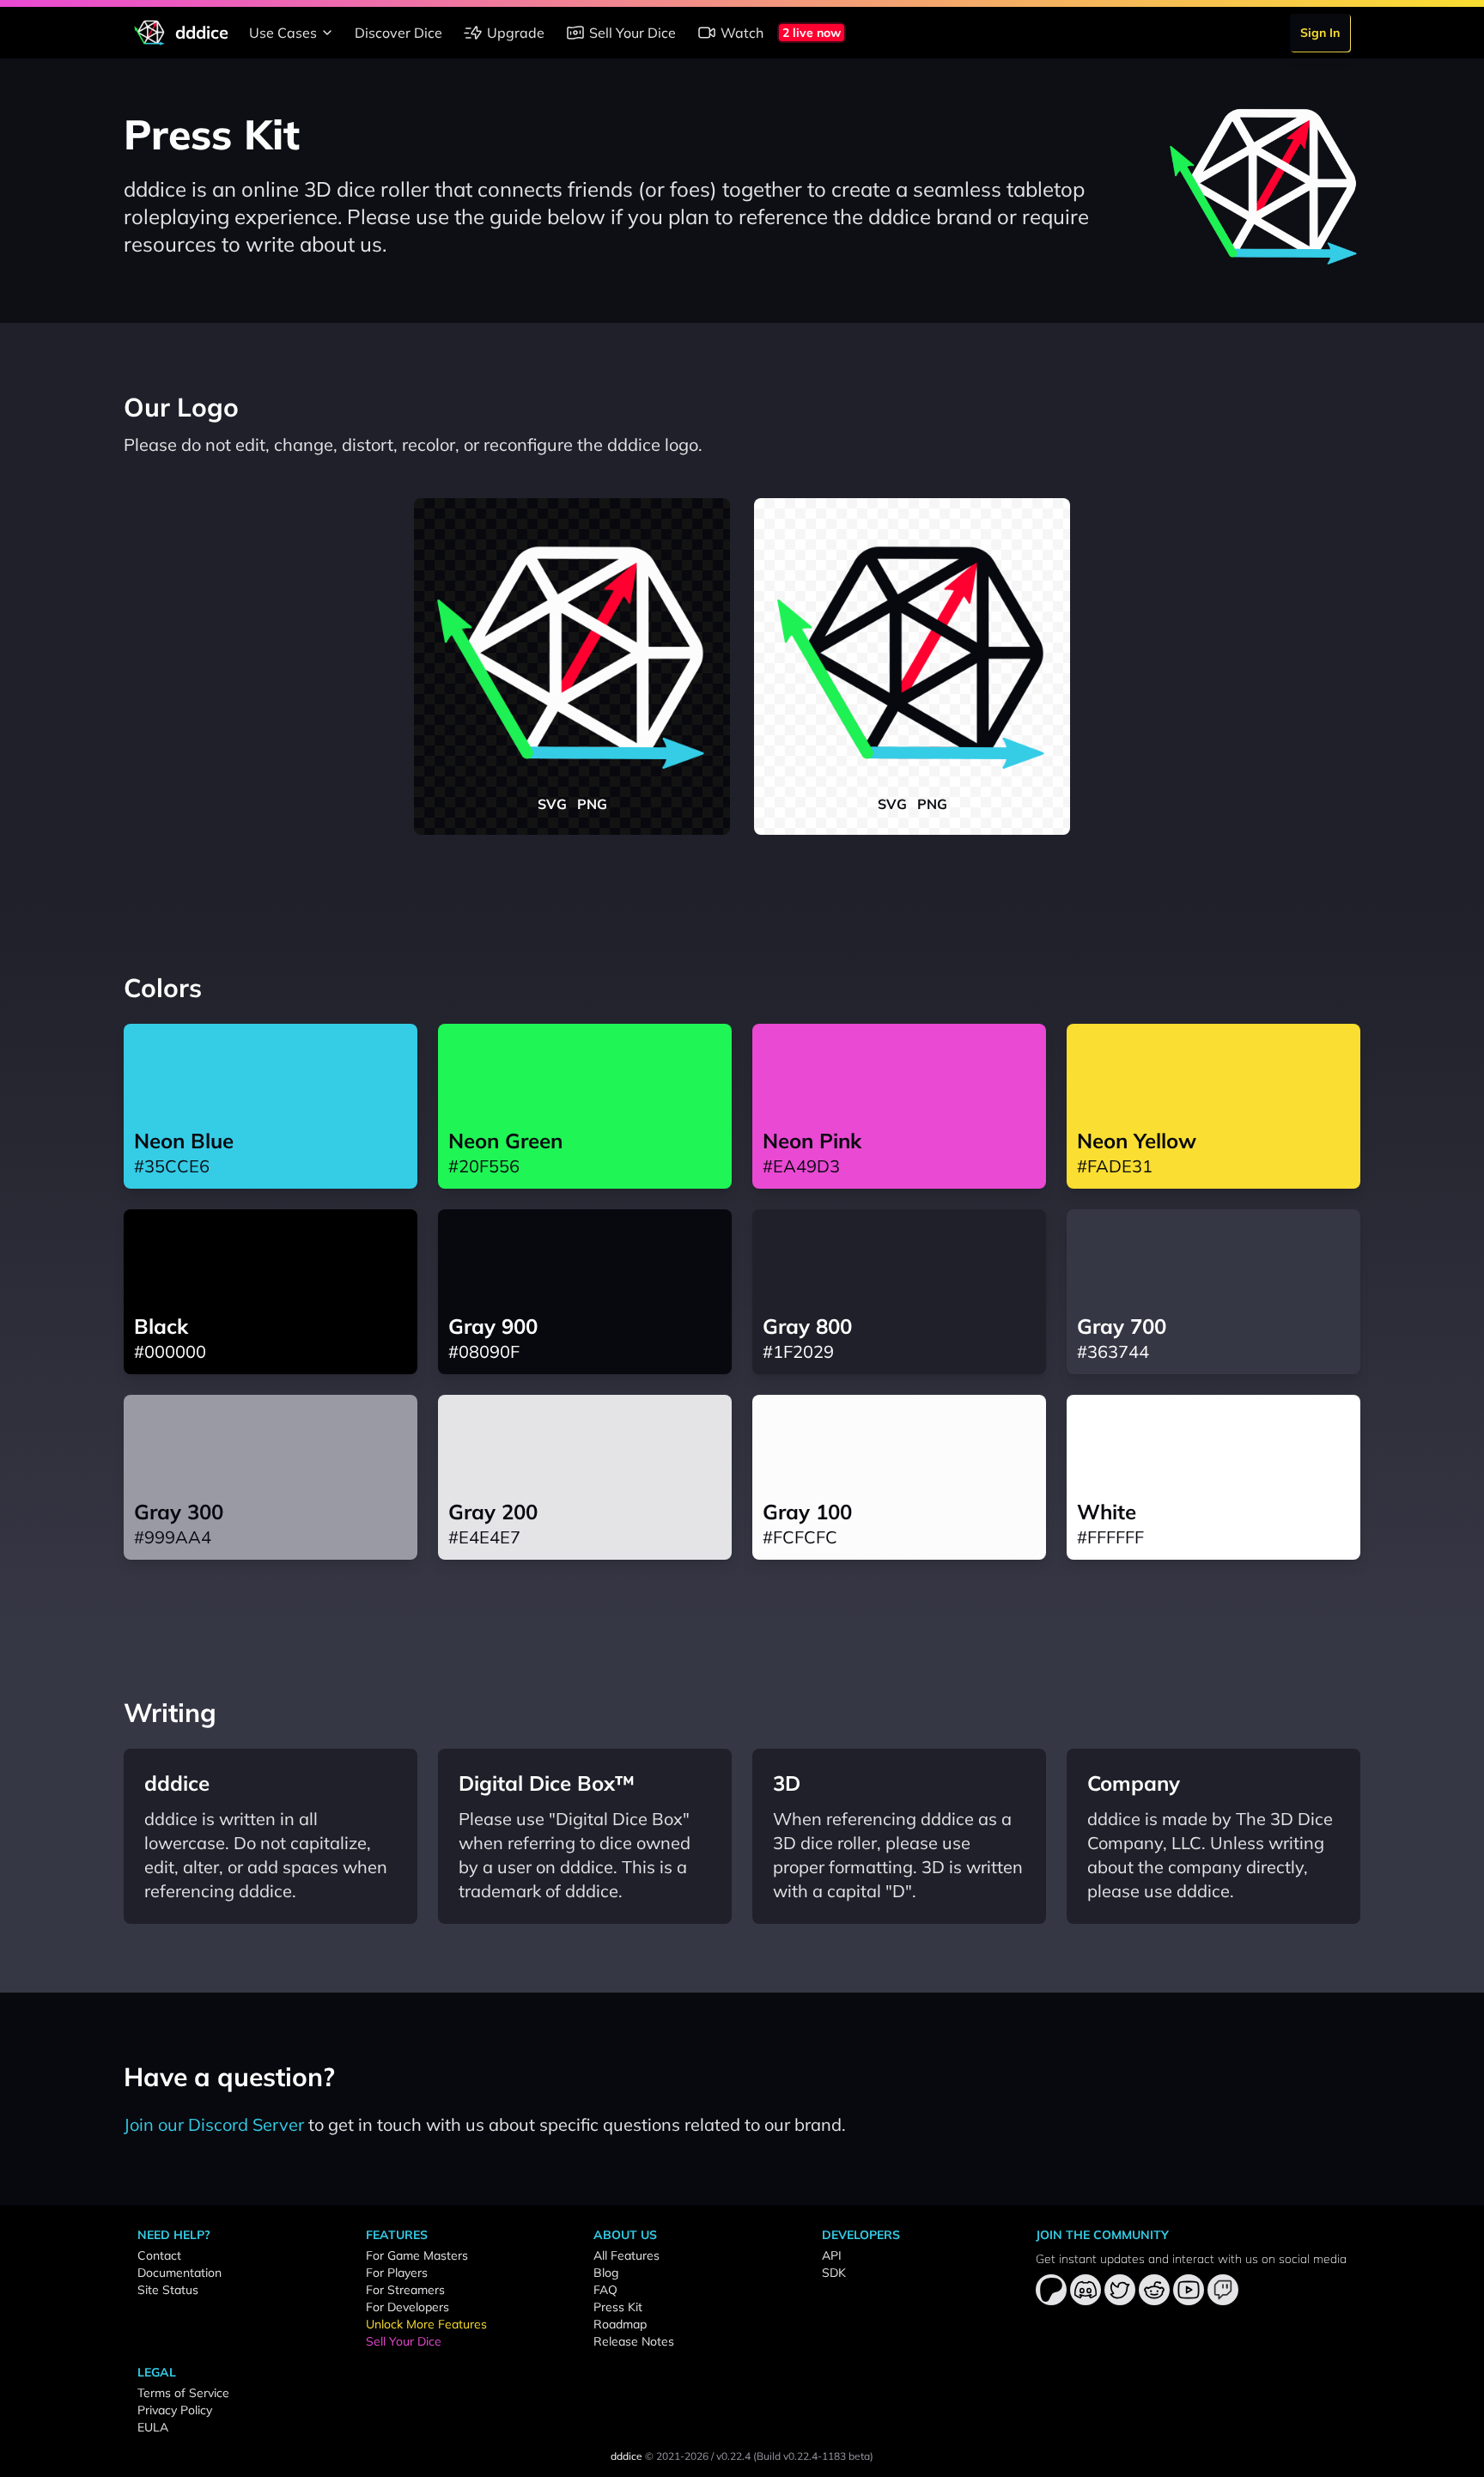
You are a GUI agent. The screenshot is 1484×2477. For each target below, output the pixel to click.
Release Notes (634, 2341)
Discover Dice (398, 33)
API (832, 2255)
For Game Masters (417, 2255)
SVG (552, 804)
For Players (397, 2273)
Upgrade (516, 33)
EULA (153, 2427)
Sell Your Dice (633, 33)
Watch (742, 33)
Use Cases (283, 33)
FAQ (605, 2290)
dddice (626, 2456)
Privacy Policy (175, 2410)
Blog (606, 2273)
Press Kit (618, 2307)
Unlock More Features (426, 2324)
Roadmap (620, 2324)
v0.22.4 (733, 2456)
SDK (834, 2273)
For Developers (407, 2307)
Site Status (168, 2290)
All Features (626, 2255)
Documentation (179, 2273)
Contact (159, 2255)
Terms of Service (183, 2393)
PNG (592, 804)
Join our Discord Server (214, 2124)
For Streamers (405, 2290)
